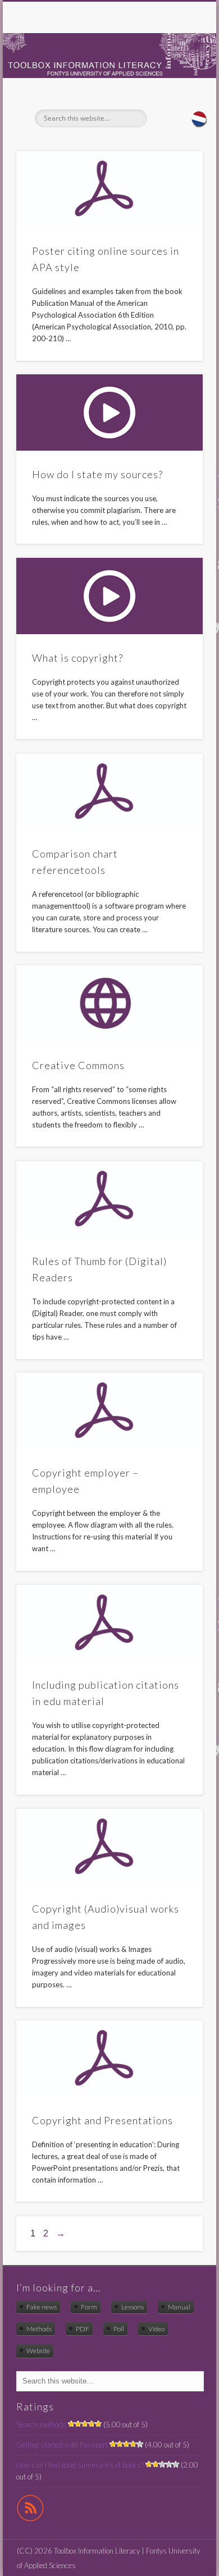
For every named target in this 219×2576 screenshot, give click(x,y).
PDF (83, 2329)
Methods (39, 2329)
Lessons (133, 2307)
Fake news (42, 2307)
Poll (119, 2329)
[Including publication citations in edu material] (109, 1623)
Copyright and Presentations (102, 2120)
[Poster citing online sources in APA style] (109, 189)
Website (38, 2351)
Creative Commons (78, 1065)
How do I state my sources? (97, 474)
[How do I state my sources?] (109, 412)
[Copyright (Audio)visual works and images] (109, 1847)
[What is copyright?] (109, 596)
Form (89, 2307)
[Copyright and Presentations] (109, 2059)
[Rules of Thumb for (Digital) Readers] (109, 1199)
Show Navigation (175, 100)
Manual (179, 2307)
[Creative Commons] (109, 1003)
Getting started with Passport (62, 2445)
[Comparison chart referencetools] (109, 792)
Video (156, 2329)
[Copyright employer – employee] (109, 1411)
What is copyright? (77, 658)
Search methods (41, 2424)
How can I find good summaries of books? (80, 2465)
